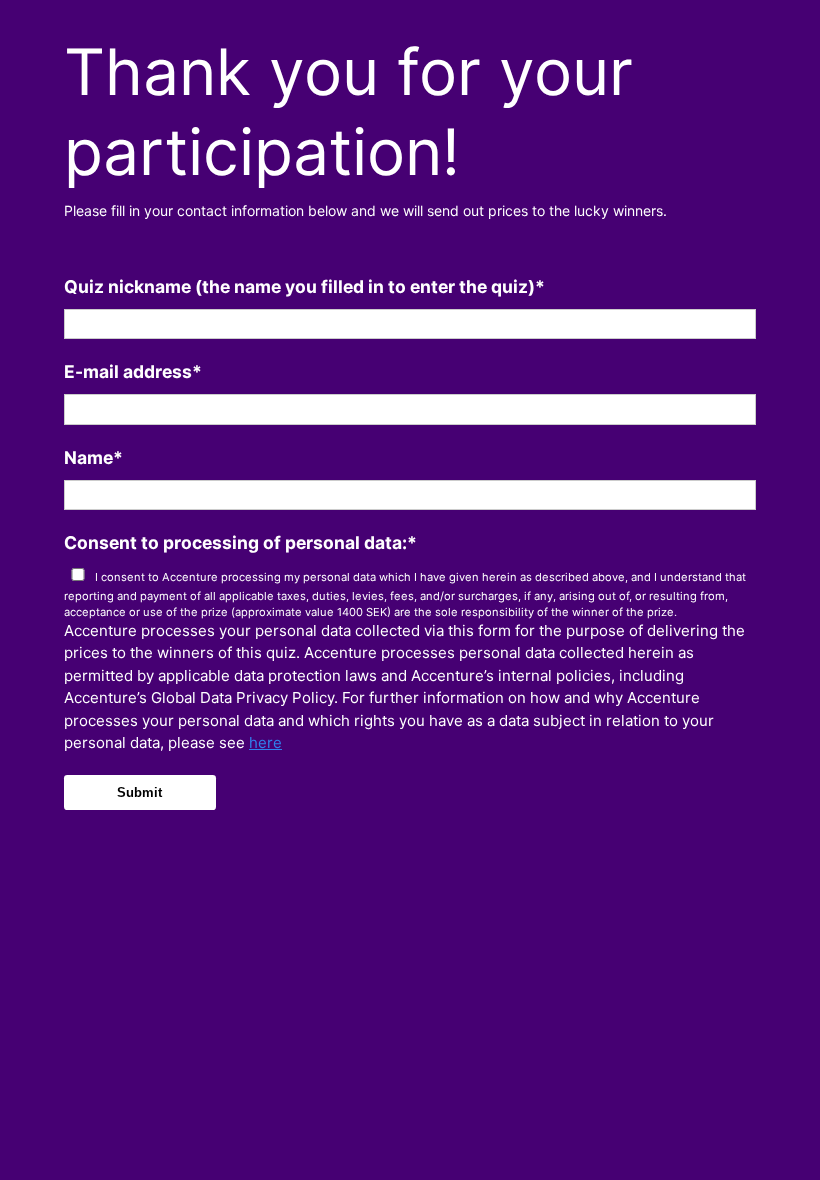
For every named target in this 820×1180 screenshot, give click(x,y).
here (265, 742)
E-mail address (133, 371)
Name (93, 457)
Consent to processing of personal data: (240, 542)
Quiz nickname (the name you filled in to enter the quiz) (304, 286)
